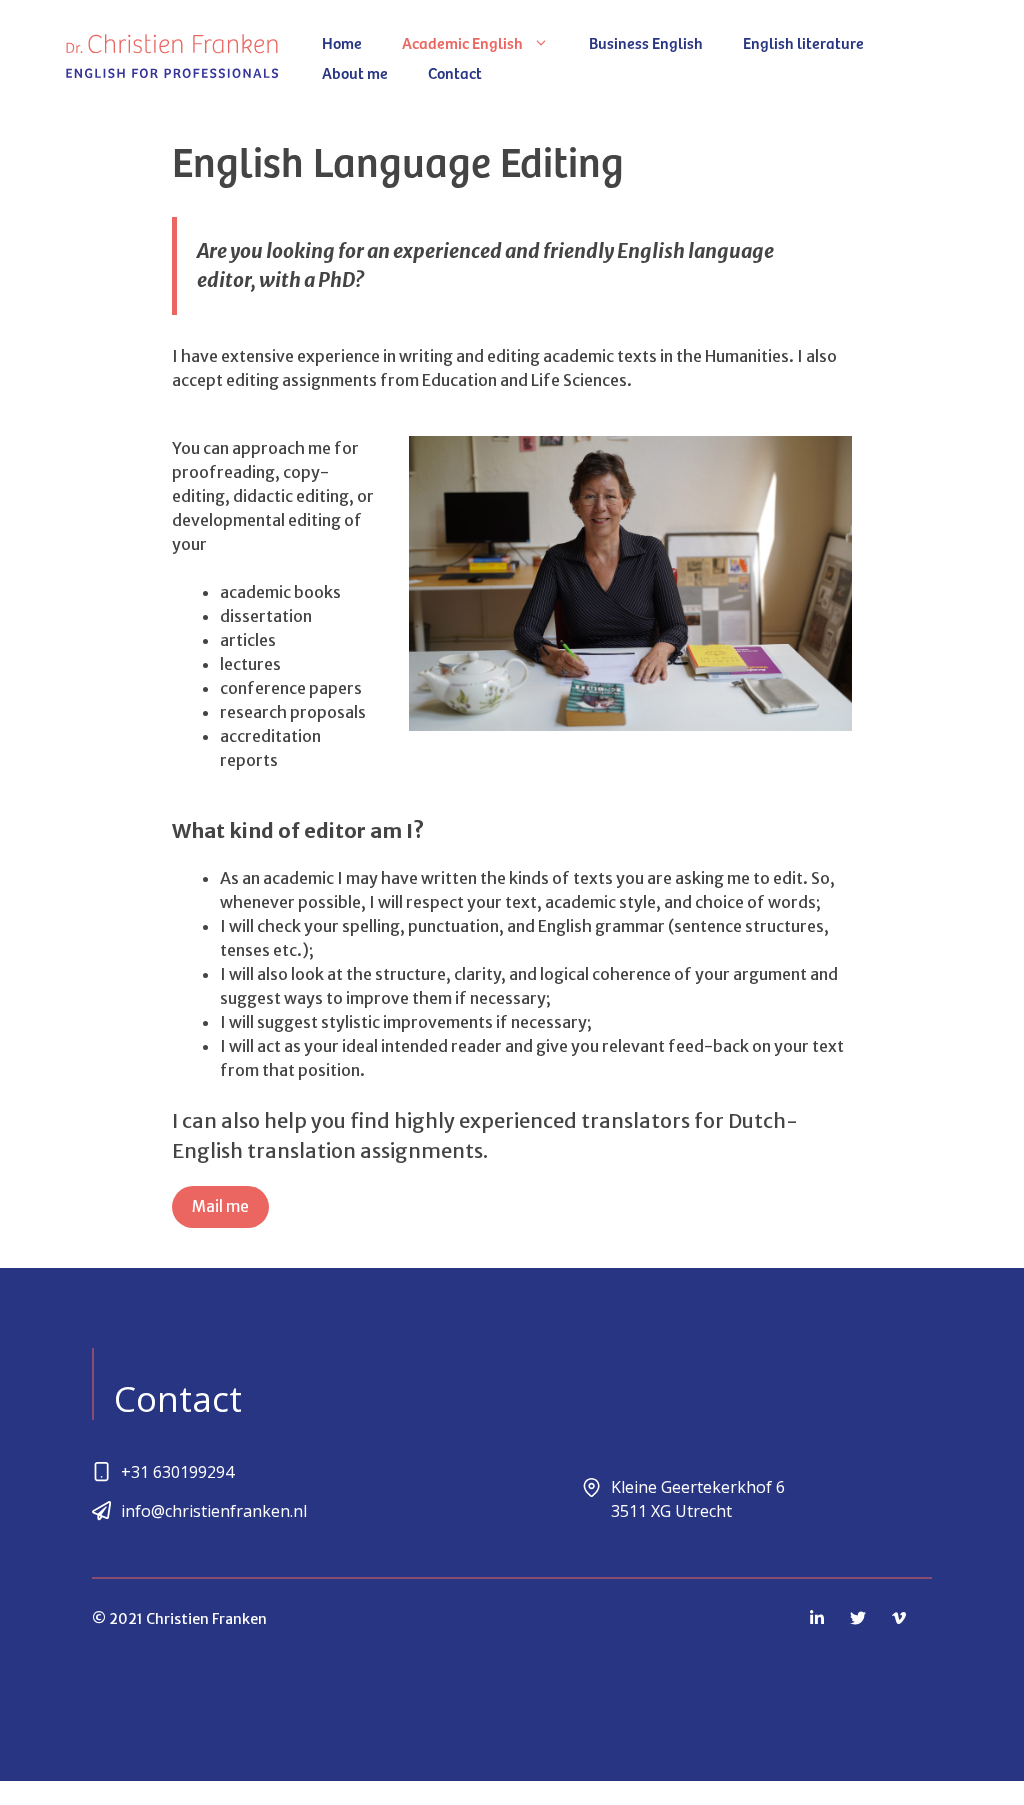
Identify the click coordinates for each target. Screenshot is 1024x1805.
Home (342, 42)
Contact (455, 72)
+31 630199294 (177, 1472)
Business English (646, 42)
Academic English (462, 42)
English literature (803, 42)
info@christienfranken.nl (214, 1511)
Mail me (220, 1206)
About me (355, 72)
